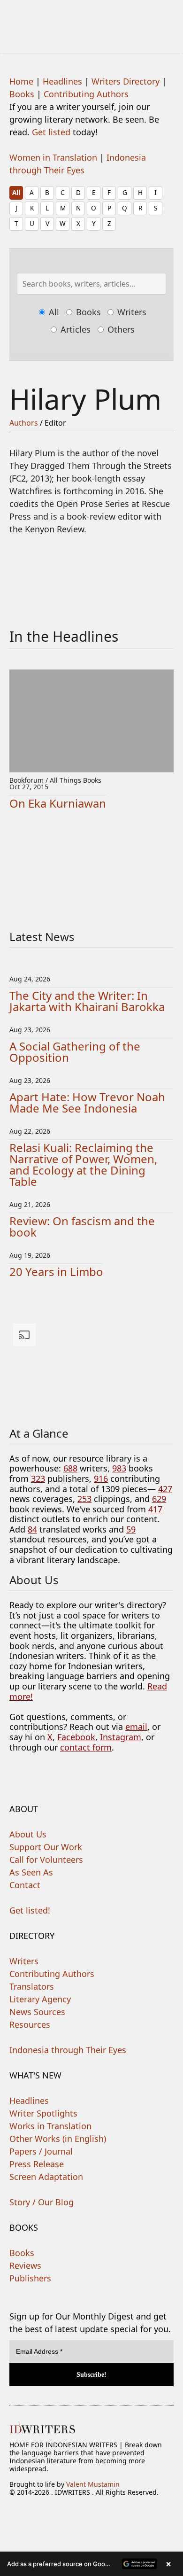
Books (22, 94)
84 (32, 1529)
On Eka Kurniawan (58, 803)
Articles (74, 329)
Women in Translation (53, 157)
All (16, 192)
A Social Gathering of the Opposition (75, 1052)
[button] (91, 2564)
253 (84, 1499)
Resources (30, 2024)
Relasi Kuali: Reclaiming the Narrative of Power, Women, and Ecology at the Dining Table (83, 1164)
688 (70, 1468)
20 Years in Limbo (56, 1272)
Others (120, 329)
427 (165, 1489)
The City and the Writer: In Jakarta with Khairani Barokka (87, 1001)
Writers (131, 312)
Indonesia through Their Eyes (68, 2050)
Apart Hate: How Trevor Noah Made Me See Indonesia (87, 1102)
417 (155, 1509)
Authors (24, 423)
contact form (86, 1747)
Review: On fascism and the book (82, 1226)
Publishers (30, 2278)
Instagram (121, 1737)
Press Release (37, 2164)
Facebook (76, 1737)
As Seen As (31, 1872)
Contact (25, 1885)
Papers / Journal (41, 2151)
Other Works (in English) (58, 2139)
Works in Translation (50, 2126)
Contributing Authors (86, 94)
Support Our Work (46, 1847)
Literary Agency (40, 1999)
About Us (28, 1834)
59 (131, 1529)
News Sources (37, 2012)
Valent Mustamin (93, 2484)
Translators (32, 1986)
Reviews (25, 2265)
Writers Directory (126, 81)
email (136, 1727)
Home (21, 81)
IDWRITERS (91, 21)
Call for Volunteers (46, 1860)
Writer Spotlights (43, 2113)
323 (38, 1479)
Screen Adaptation (46, 2177)
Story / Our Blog (42, 2202)
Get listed (51, 132)
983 (119, 1468)
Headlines (62, 81)
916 (101, 1479)
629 (159, 1499)
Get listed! (30, 1910)
